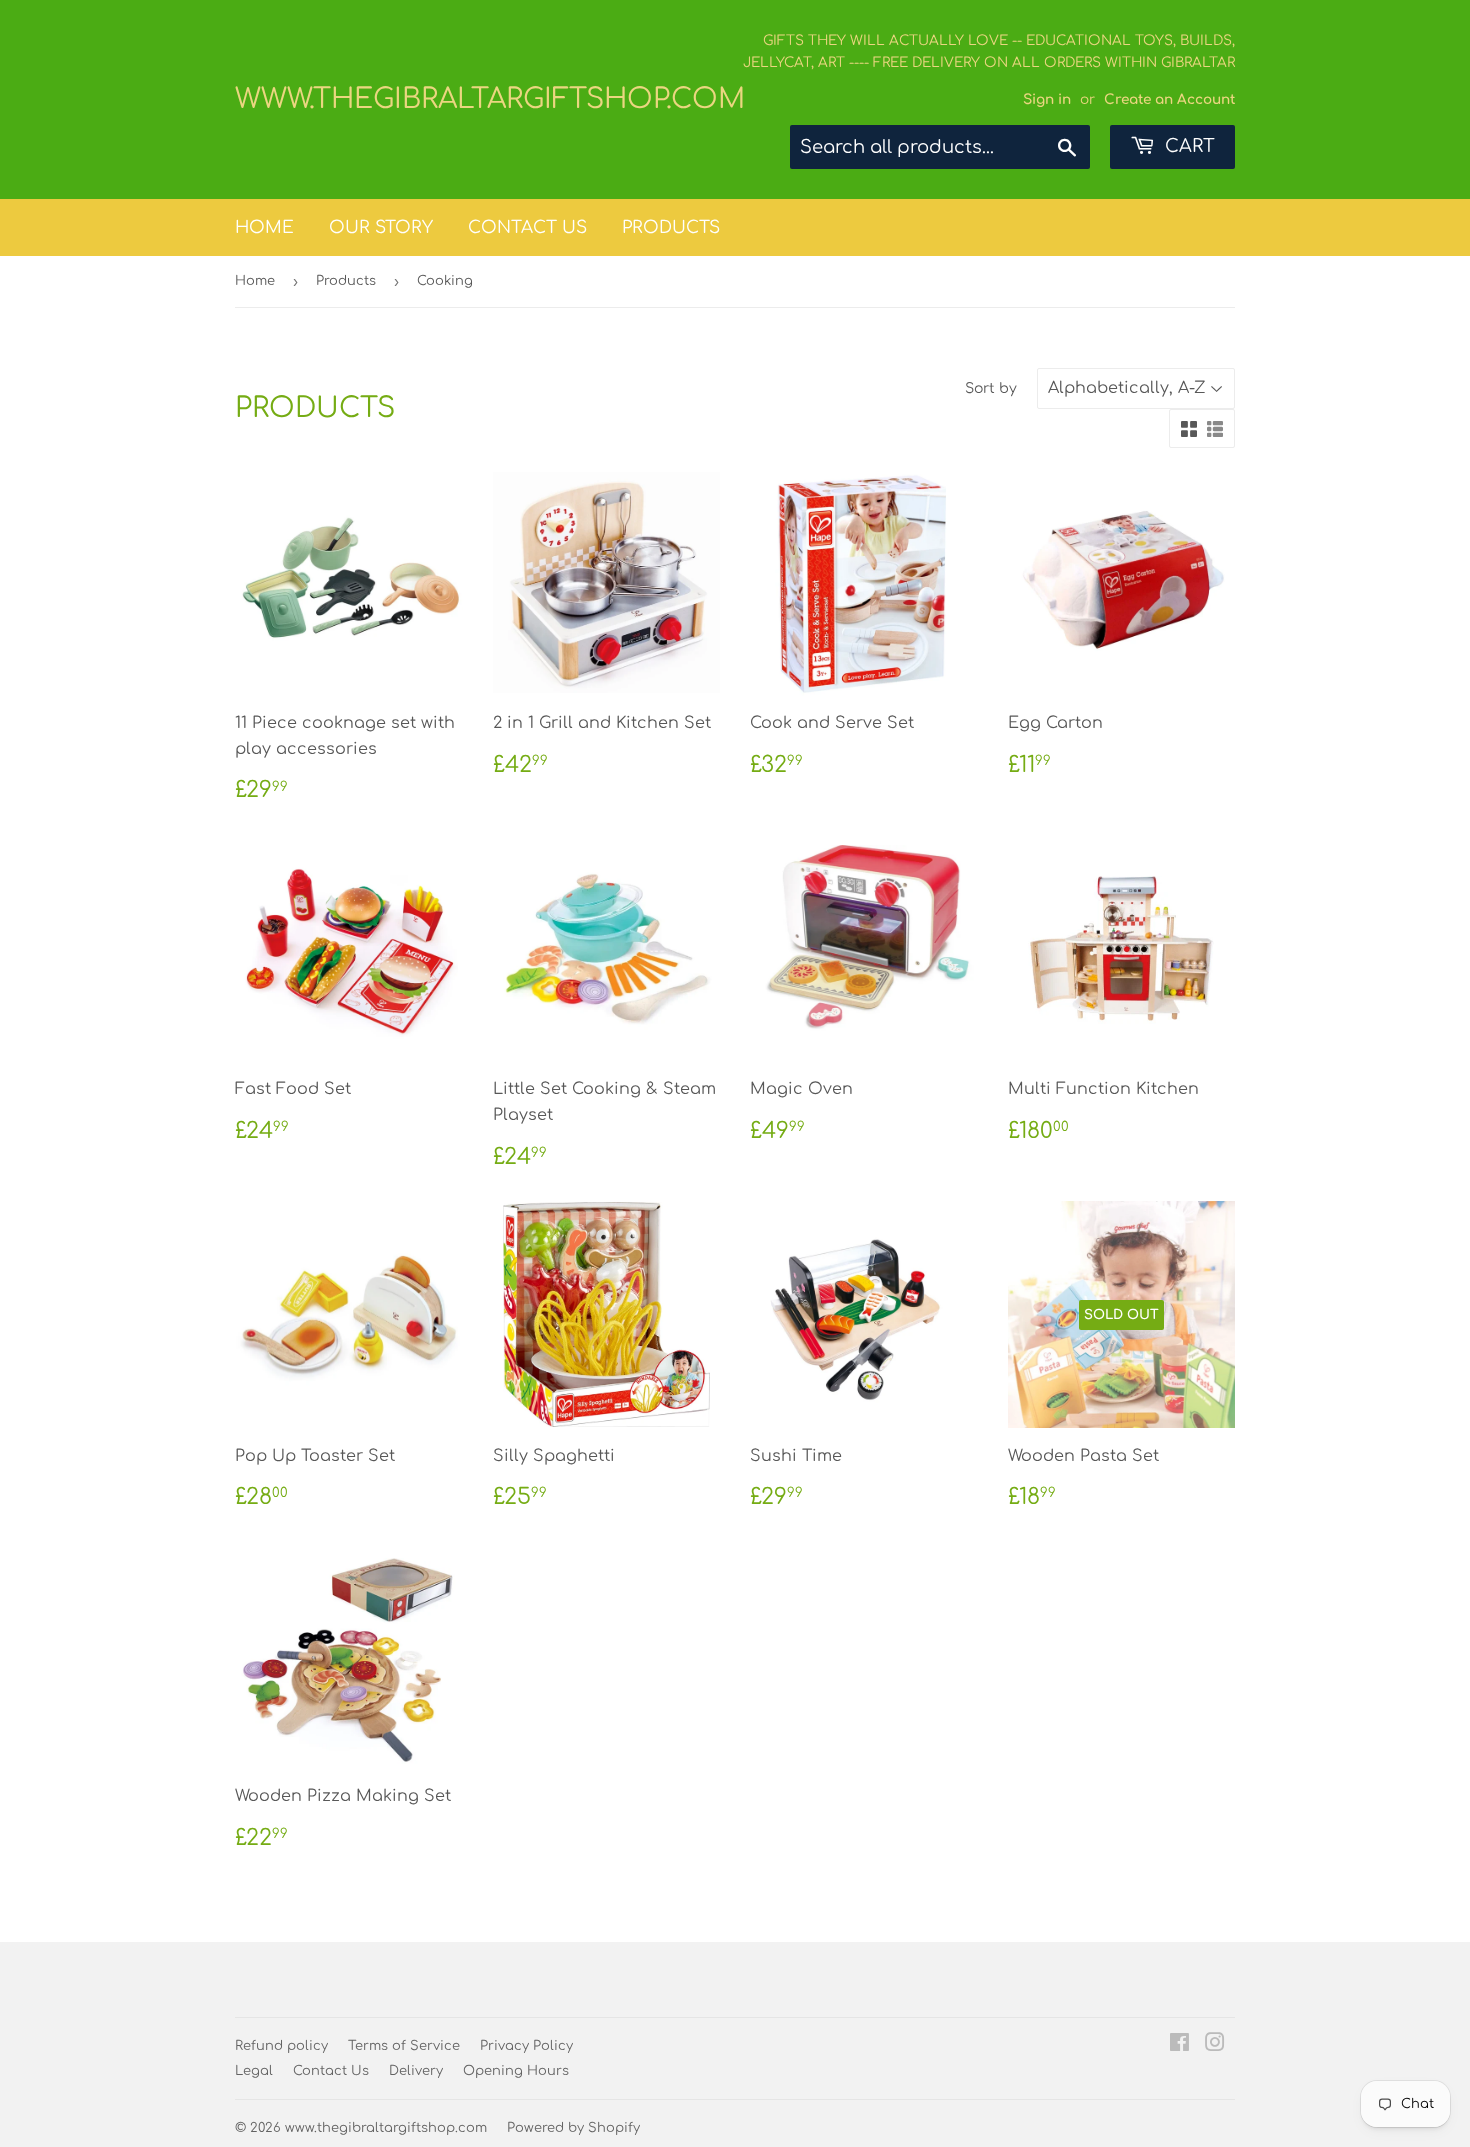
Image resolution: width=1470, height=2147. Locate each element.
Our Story (381, 227)
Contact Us (527, 227)
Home (264, 227)
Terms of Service (404, 2046)
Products (671, 227)
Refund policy (281, 2046)
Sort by (991, 388)
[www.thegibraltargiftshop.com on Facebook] (1179, 2045)
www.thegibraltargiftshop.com (485, 99)
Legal (254, 2071)
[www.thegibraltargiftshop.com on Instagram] (1215, 2045)
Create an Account (1169, 99)
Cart (1187, 146)
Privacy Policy (526, 2046)
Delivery (416, 2071)
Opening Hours (516, 2071)
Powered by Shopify (573, 2128)
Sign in (1047, 99)
